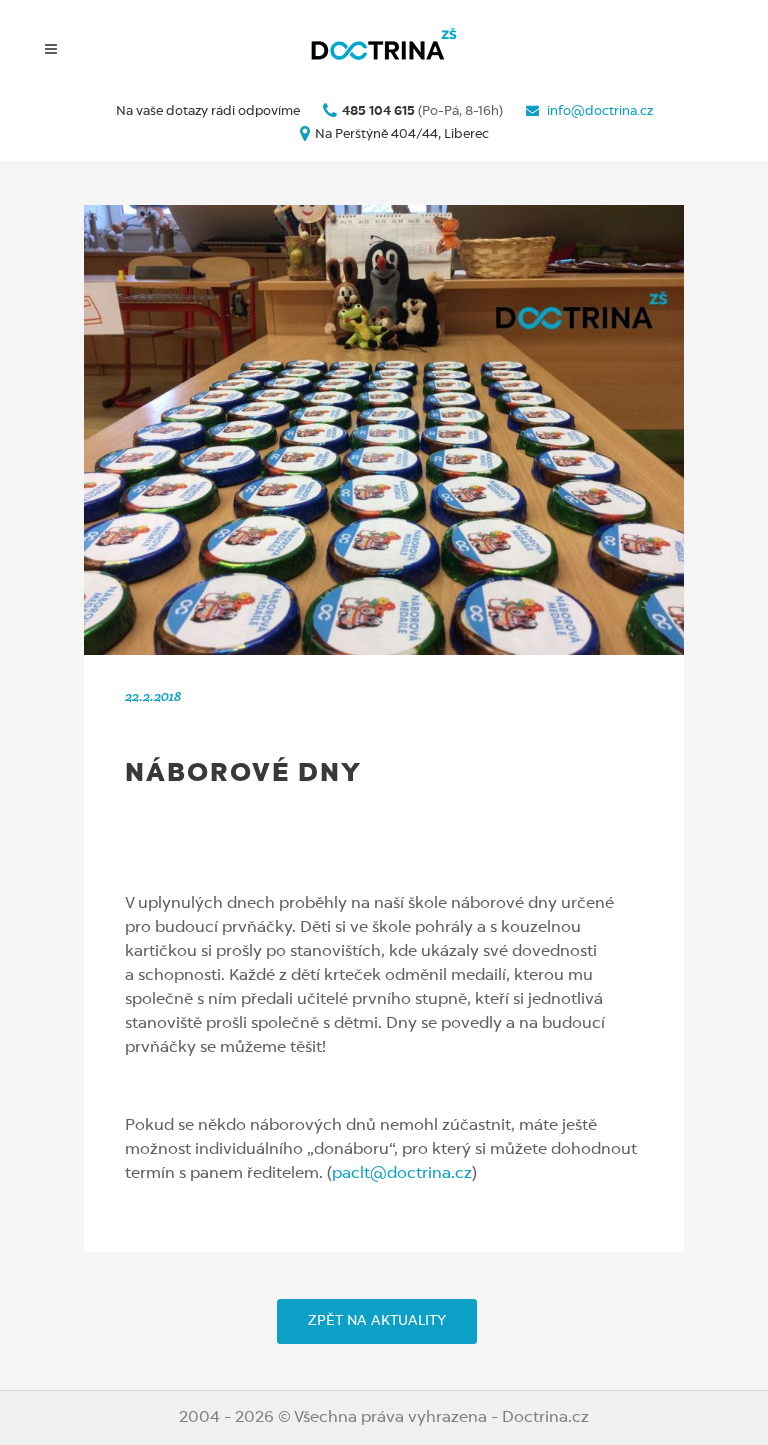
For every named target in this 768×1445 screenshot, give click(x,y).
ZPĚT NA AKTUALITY (377, 1321)
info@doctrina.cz (598, 111)
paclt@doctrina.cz (402, 1174)
